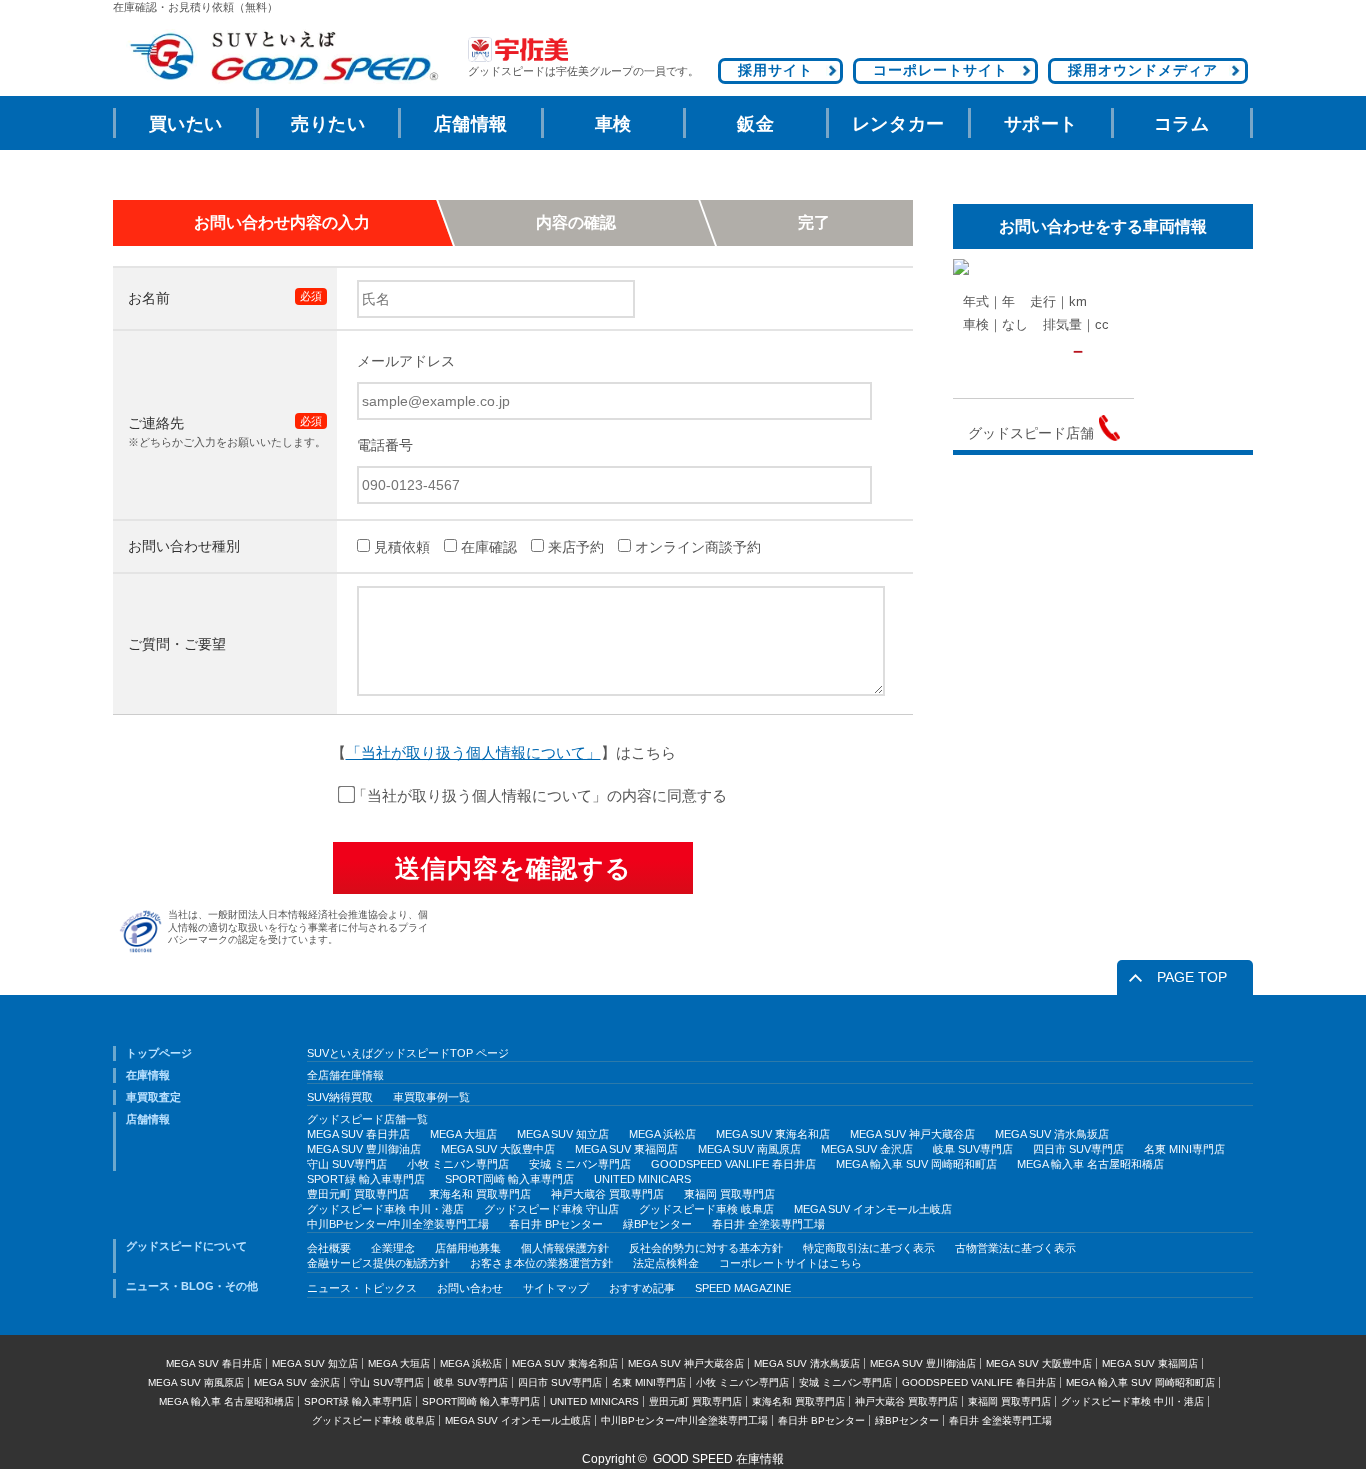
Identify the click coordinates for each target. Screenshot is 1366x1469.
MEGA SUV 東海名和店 (773, 1134)
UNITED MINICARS (642, 1179)
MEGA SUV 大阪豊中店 (498, 1149)
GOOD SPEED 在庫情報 (718, 1459)
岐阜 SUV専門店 (973, 1149)
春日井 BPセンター (556, 1224)
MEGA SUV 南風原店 (749, 1149)
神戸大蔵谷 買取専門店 (607, 1194)
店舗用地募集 (468, 1248)
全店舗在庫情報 (345, 1075)
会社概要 (329, 1248)
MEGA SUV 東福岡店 (626, 1149)
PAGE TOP (1192, 977)
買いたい (186, 124)
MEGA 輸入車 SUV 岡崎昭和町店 (916, 1164)
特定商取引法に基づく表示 (869, 1248)
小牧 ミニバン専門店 (458, 1164)
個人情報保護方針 (565, 1248)
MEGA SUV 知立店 (563, 1134)
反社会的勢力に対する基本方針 (706, 1248)
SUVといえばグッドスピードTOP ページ (408, 1053)
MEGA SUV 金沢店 (867, 1149)
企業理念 (393, 1248)
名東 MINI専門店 (1184, 1149)
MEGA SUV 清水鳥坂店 (1052, 1134)
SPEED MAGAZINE (743, 1288)
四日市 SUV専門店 (1078, 1149)
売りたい (328, 124)
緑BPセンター (657, 1224)
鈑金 (755, 124)
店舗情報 (471, 124)
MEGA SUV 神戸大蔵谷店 (912, 1134)
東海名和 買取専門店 (480, 1194)
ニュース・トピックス (362, 1288)
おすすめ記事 (642, 1288)
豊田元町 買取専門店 (358, 1194)
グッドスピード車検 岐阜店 (706, 1209)
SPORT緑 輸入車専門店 (366, 1179)
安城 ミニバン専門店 (580, 1164)
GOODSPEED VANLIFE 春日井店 (733, 1164)
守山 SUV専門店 (347, 1164)
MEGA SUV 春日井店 (358, 1134)
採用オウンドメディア (1143, 70)
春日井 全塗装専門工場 (768, 1224)
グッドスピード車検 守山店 (551, 1209)
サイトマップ (556, 1288)
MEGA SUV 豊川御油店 (364, 1149)
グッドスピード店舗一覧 (367, 1119)
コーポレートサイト (940, 70)
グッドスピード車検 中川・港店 (385, 1209)
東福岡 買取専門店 (729, 1194)
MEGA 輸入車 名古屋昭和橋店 (1090, 1164)
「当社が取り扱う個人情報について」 (473, 752)
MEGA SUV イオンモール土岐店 (873, 1209)
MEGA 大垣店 (463, 1134)
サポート (1041, 124)
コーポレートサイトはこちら (790, 1263)
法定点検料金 (666, 1263)
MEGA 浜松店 (662, 1134)
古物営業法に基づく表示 (1015, 1248)
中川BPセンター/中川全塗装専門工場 (398, 1224)
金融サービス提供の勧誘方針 (378, 1263)
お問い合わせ (470, 1288)
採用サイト (775, 70)
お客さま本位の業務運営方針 (541, 1263)
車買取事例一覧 (431, 1097)
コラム (1182, 124)
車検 (613, 124)
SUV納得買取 (340, 1097)
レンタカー (898, 124)
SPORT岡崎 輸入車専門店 (509, 1179)
